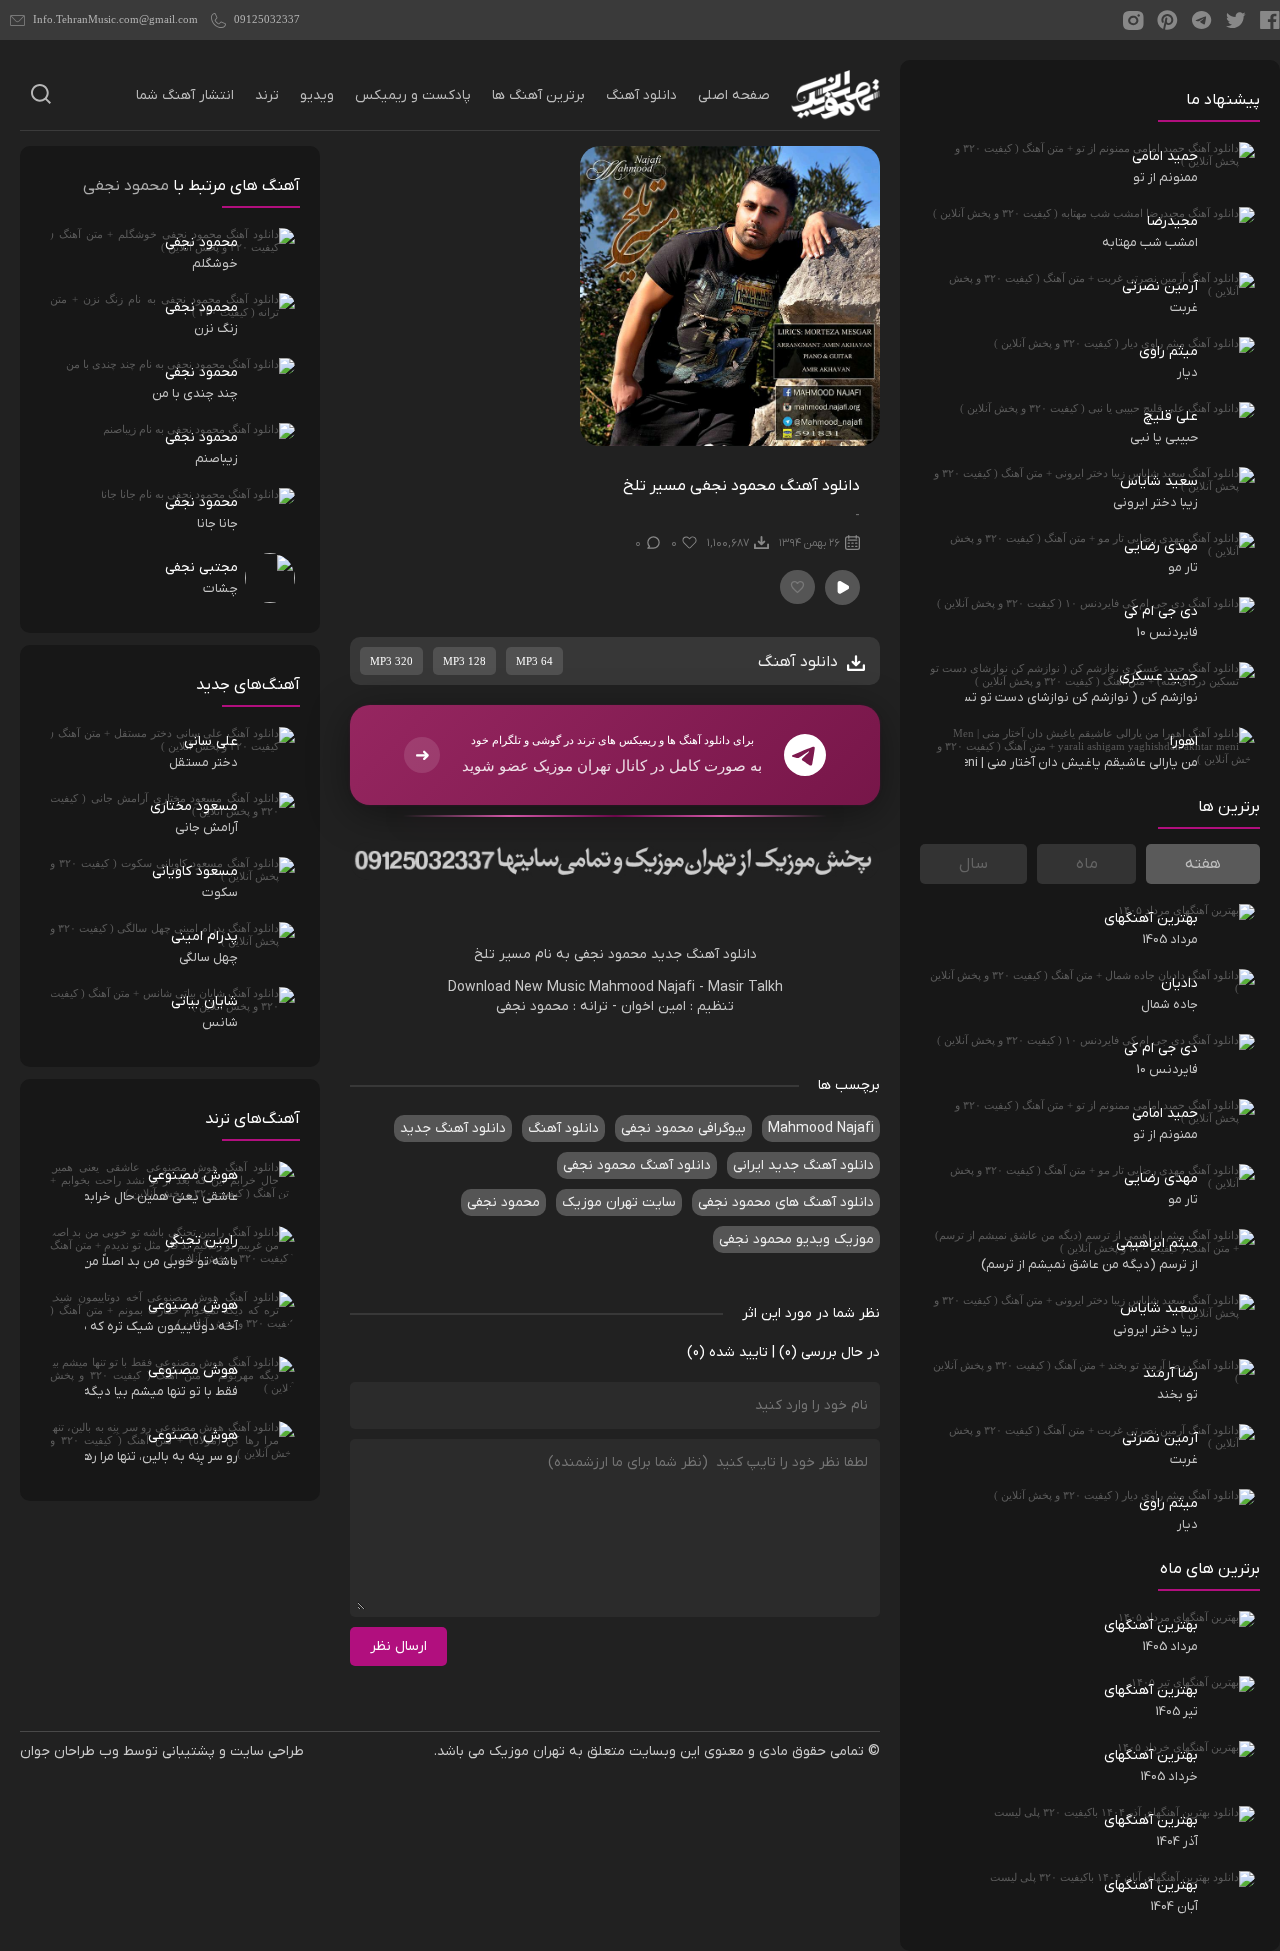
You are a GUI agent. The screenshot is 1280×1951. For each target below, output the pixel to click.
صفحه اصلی (734, 95)
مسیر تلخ (502, 954)
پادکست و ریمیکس (413, 95)
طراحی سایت (267, 1751)
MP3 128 (464, 661)
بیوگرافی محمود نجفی (683, 1128)
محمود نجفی (610, 954)
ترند (267, 95)
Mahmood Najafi (642, 987)
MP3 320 (391, 661)
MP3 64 (534, 661)
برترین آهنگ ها (538, 95)
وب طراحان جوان (69, 1751)
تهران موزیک (527, 1751)
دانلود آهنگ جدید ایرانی (803, 1165)
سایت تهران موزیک (619, 1202)
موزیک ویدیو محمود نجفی (796, 1239)
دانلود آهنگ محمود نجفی (637, 1165)
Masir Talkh (745, 987)
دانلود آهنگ (641, 95)
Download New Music (516, 987)
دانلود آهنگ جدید (704, 954)
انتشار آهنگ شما (185, 95)
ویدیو (317, 95)
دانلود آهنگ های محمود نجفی (786, 1202)
